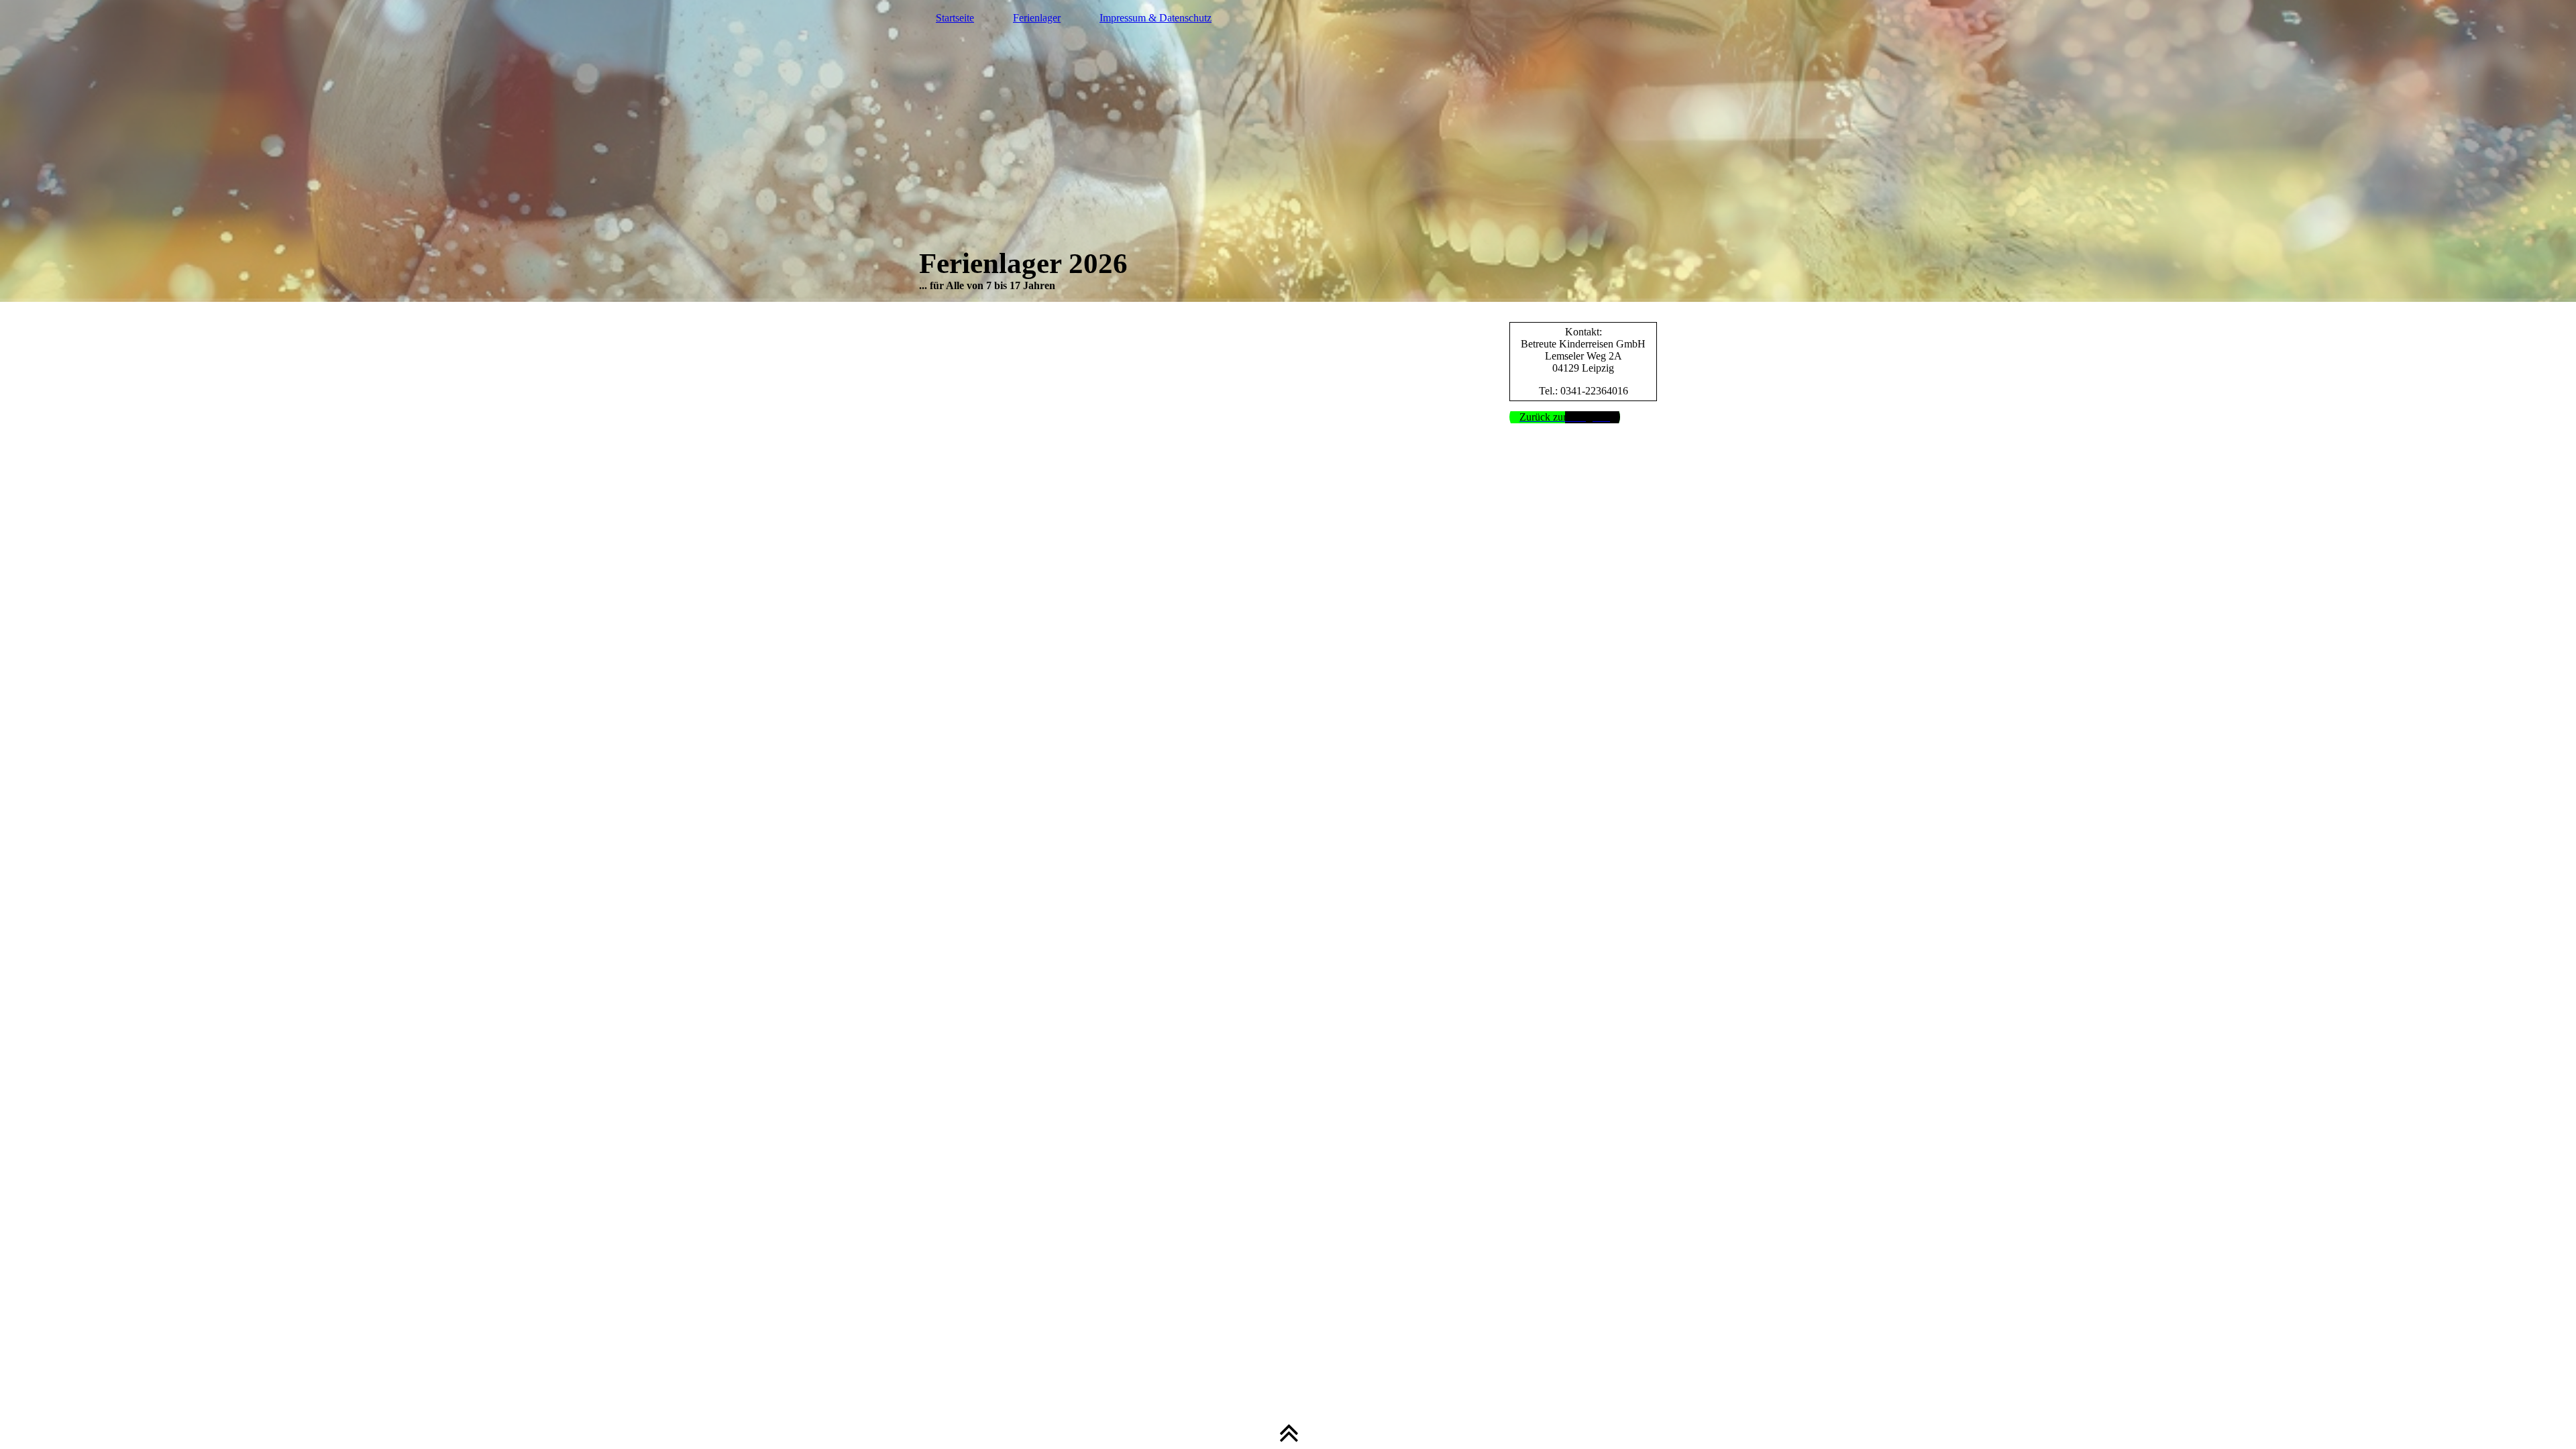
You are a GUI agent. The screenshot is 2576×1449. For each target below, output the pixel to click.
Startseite (955, 18)
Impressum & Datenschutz (1156, 18)
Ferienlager (1037, 18)
